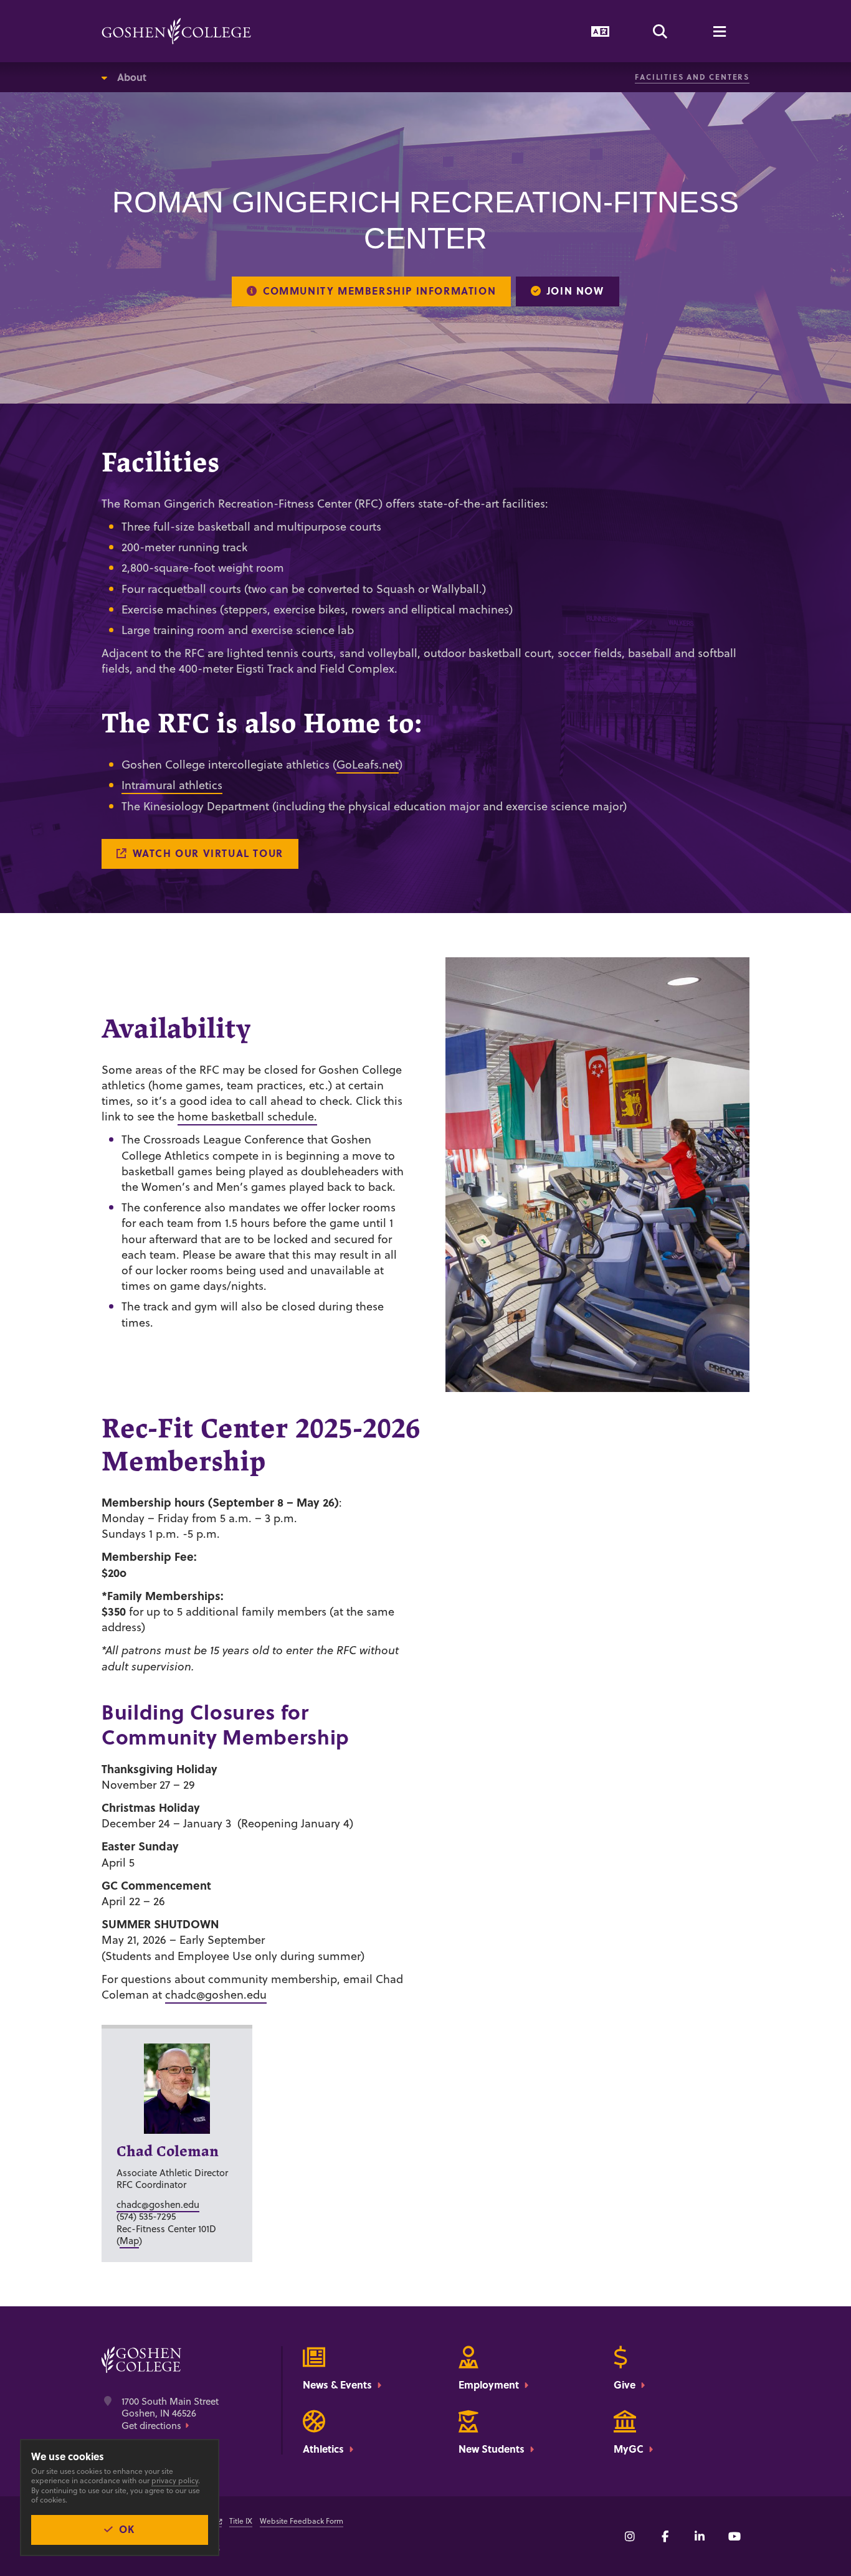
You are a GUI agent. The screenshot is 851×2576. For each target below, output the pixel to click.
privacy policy (175, 2480)
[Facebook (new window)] (665, 2536)
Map (129, 2241)
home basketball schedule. (247, 1116)
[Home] (176, 31)
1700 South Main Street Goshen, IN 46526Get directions (170, 2414)
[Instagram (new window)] (630, 2536)
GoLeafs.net (368, 765)
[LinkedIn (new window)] (700, 2536)
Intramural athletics (172, 785)
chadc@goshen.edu (216, 1995)
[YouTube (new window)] (735, 2536)
